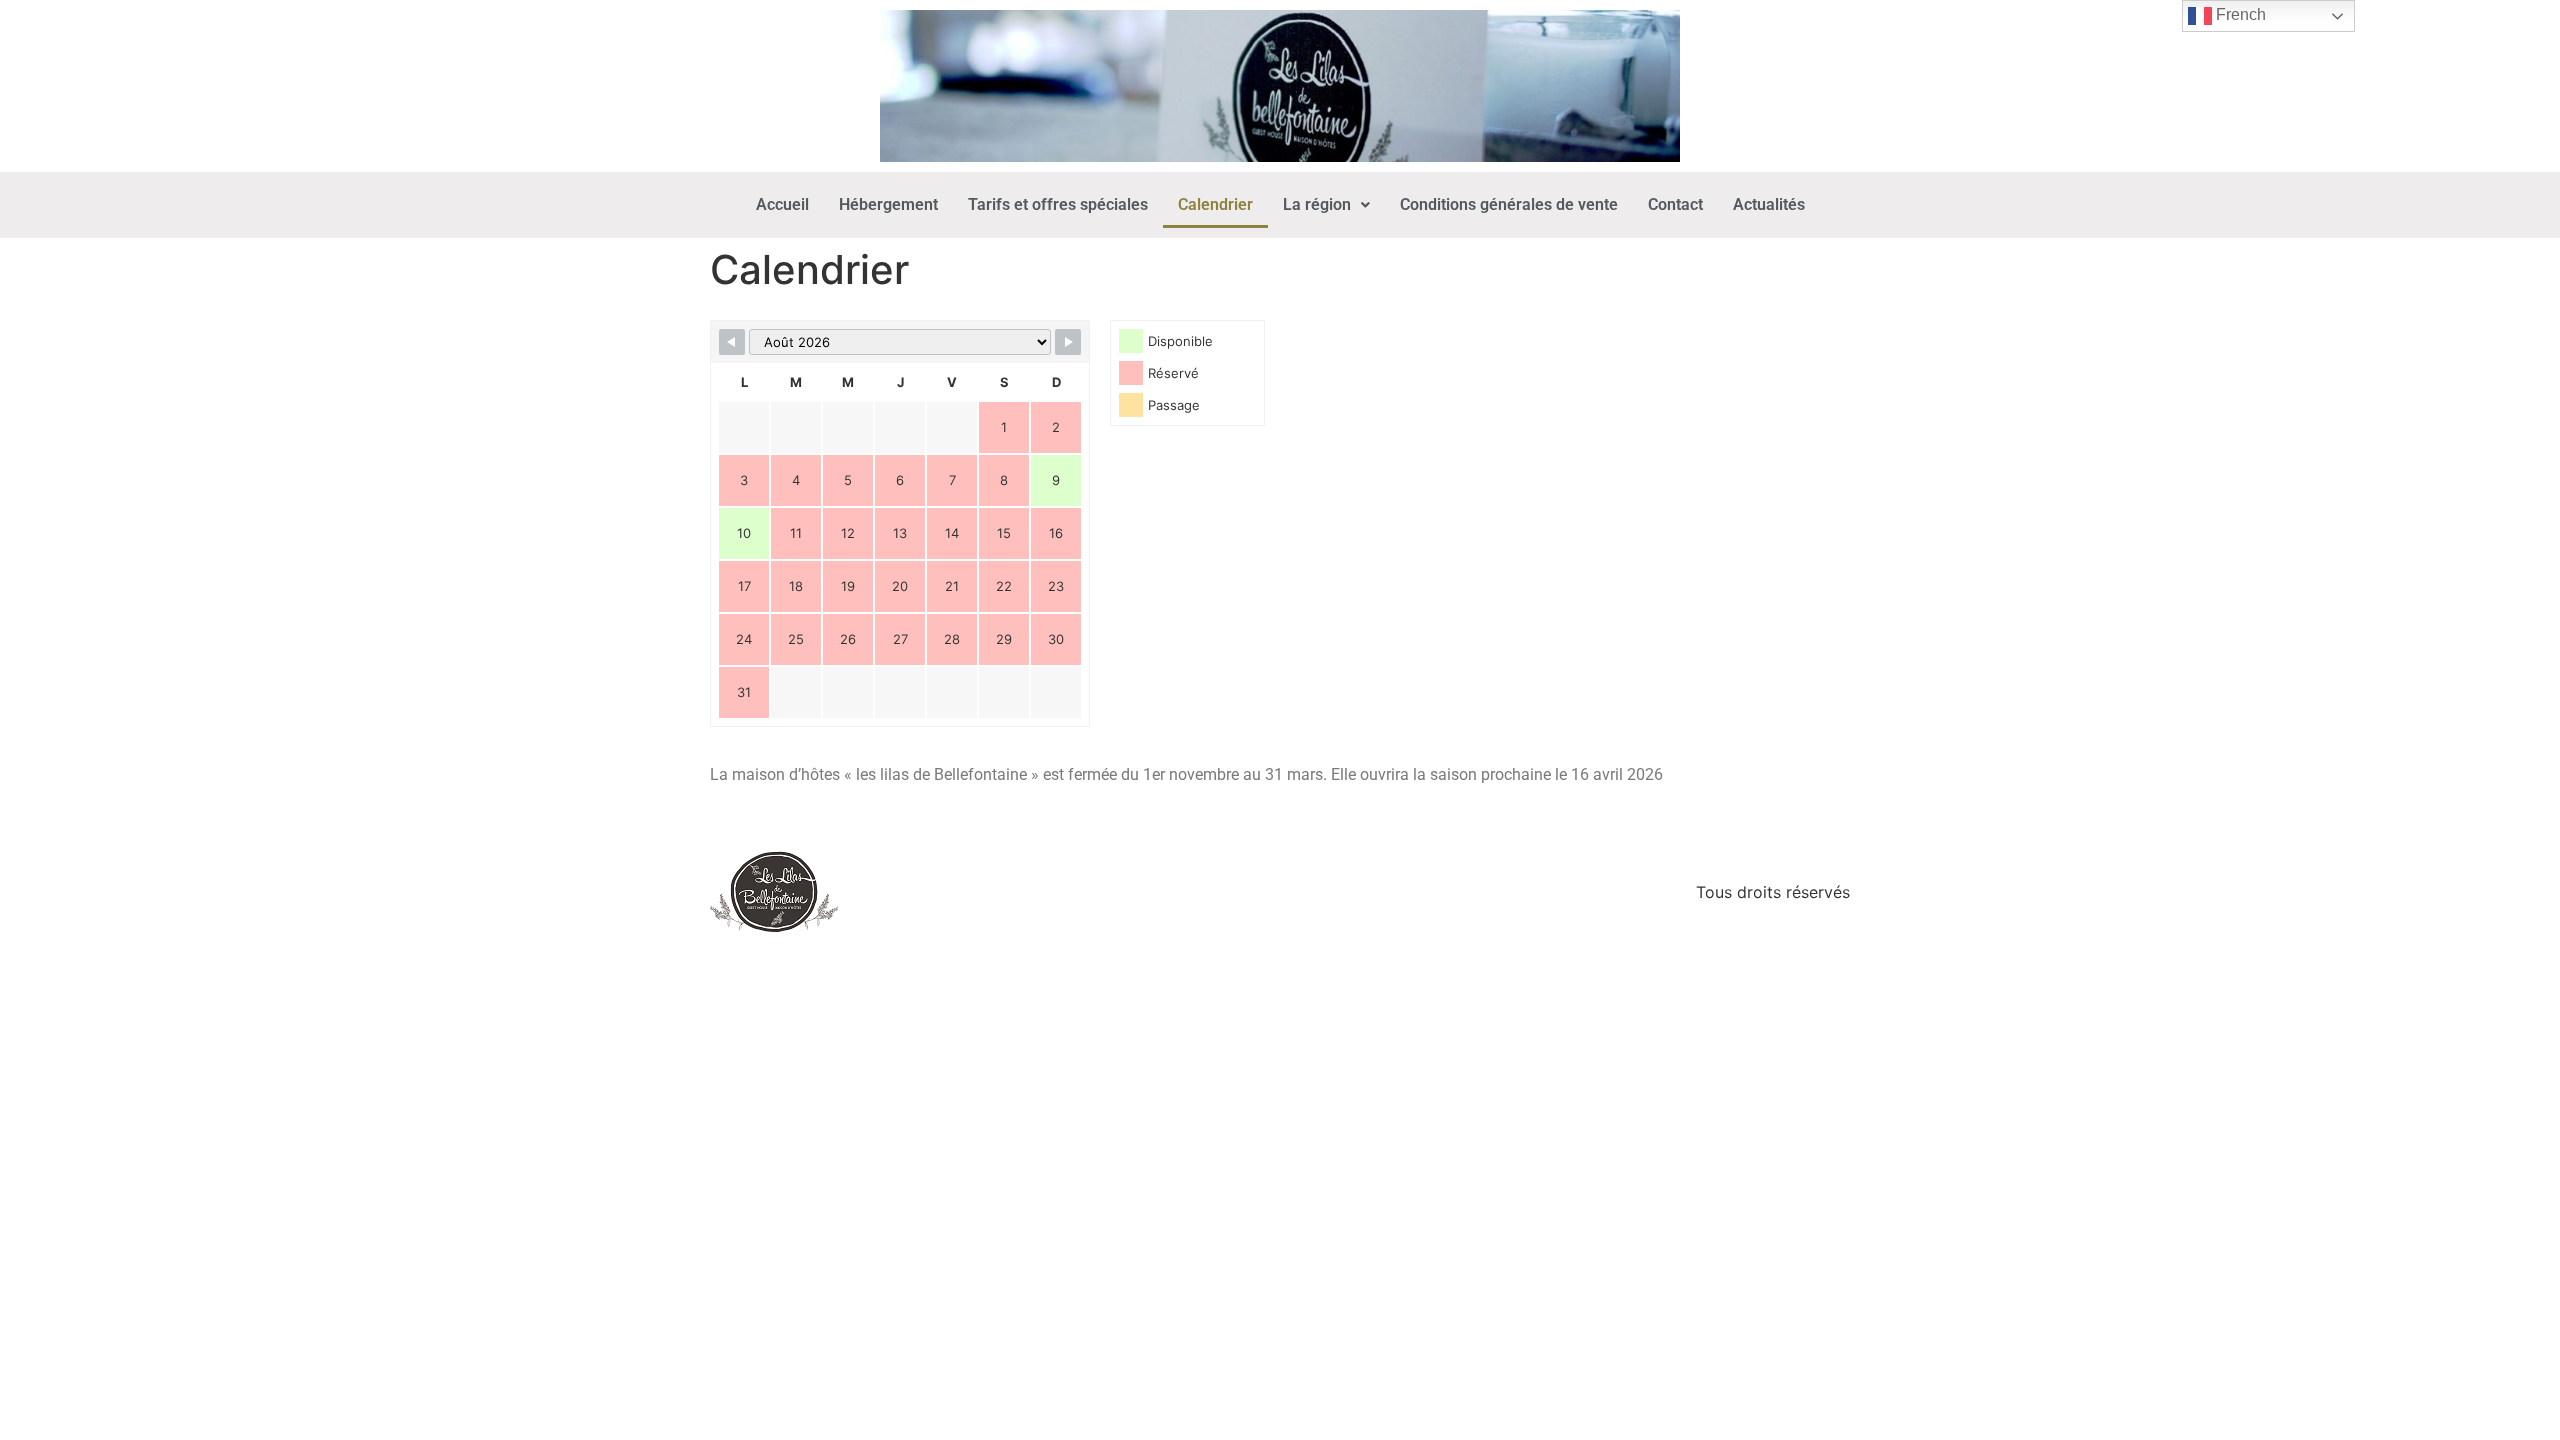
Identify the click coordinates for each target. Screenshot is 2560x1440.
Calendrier (1215, 204)
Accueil (782, 204)
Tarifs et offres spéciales (1058, 204)
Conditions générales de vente (1509, 204)
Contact (1675, 204)
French (2239, 14)
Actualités (1769, 204)
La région (1317, 204)
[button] (1326, 205)
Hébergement (888, 204)
